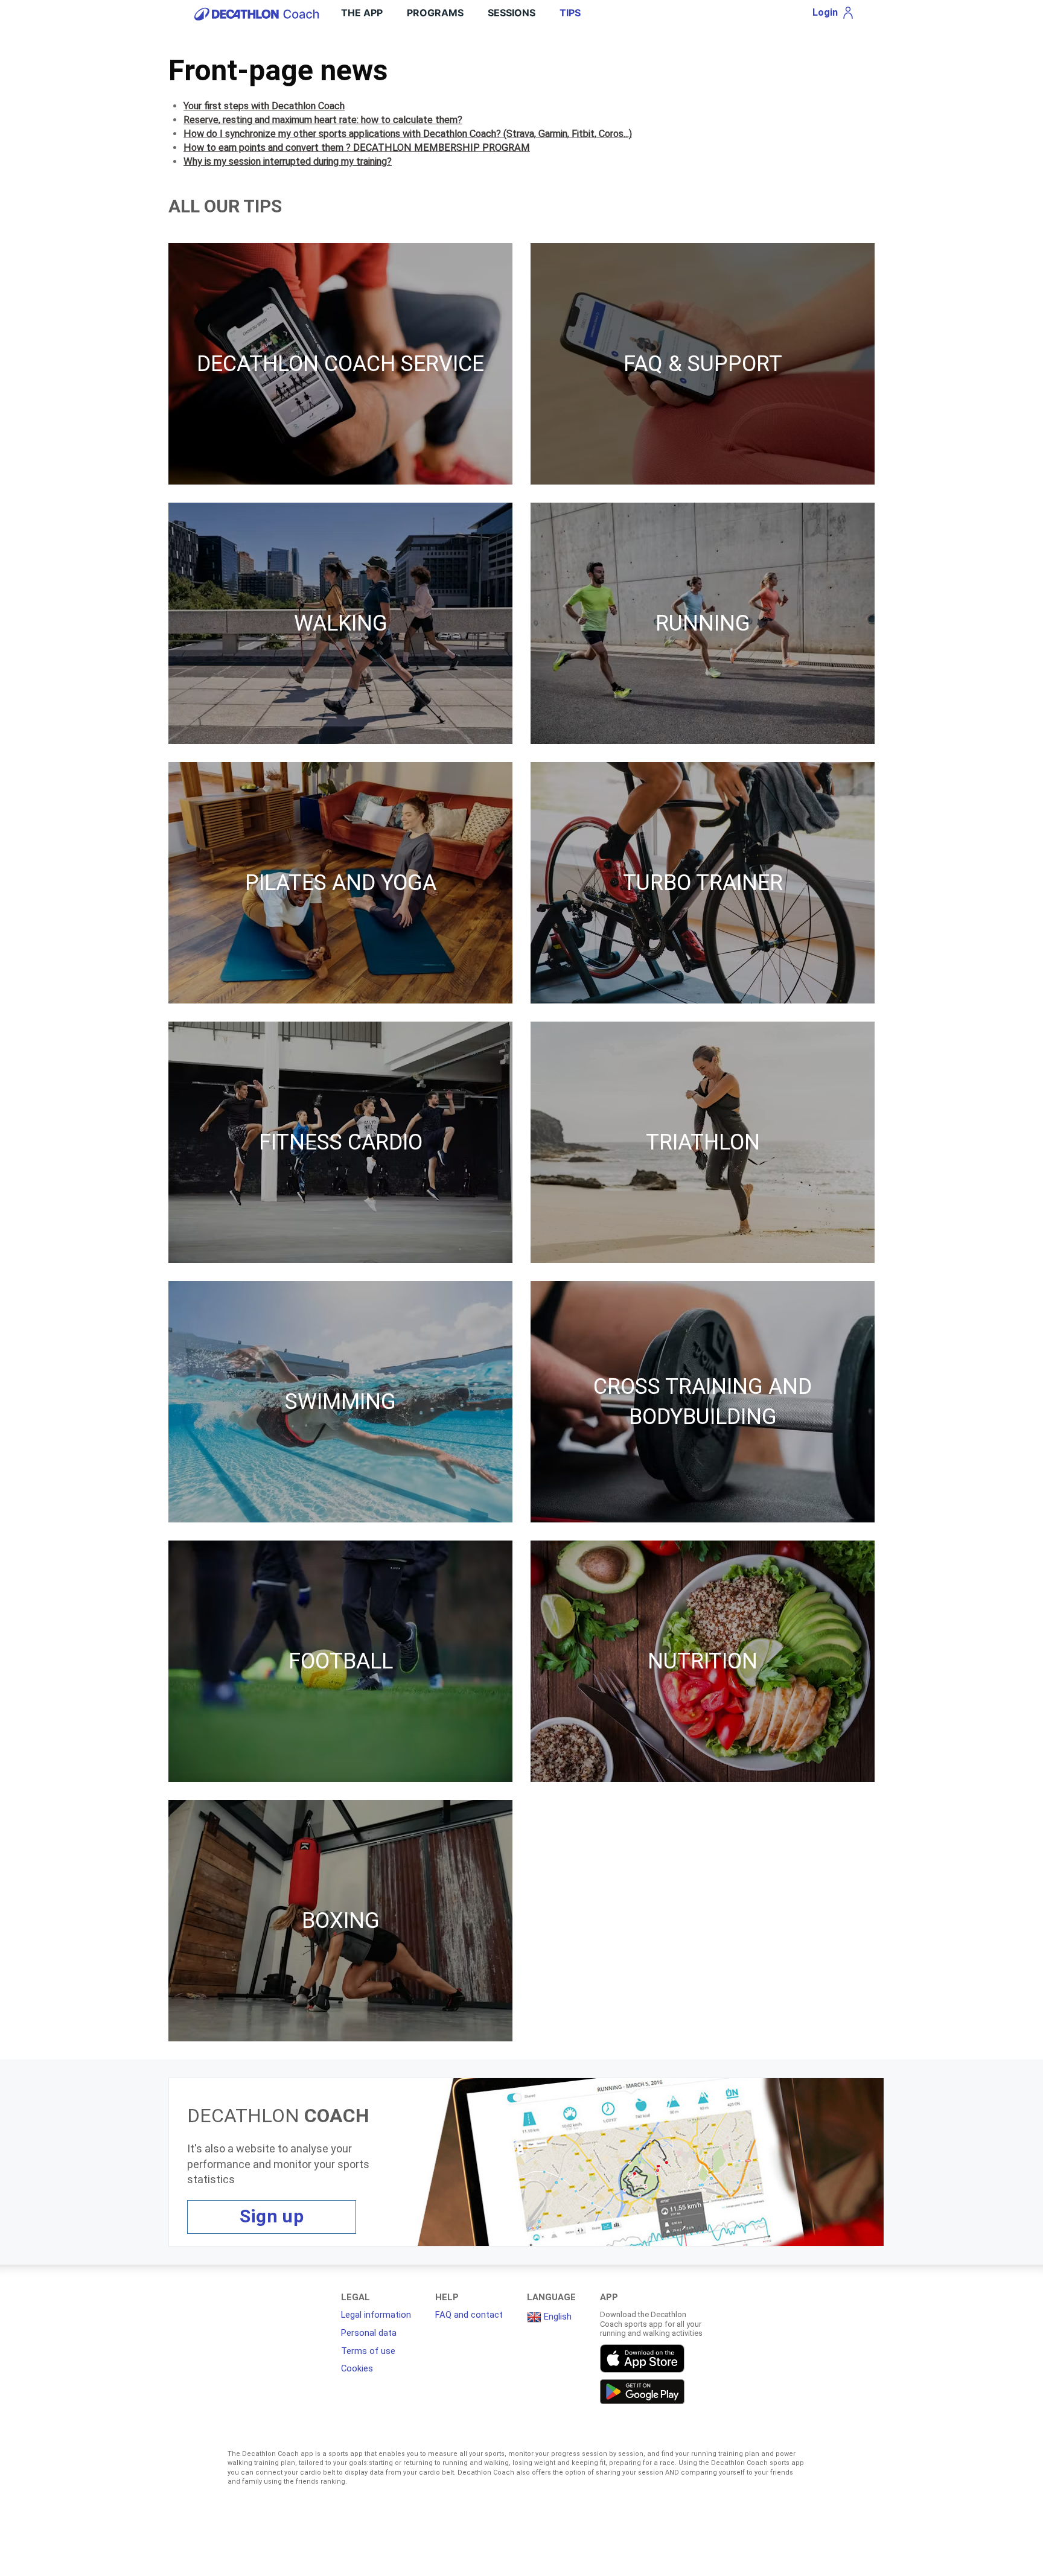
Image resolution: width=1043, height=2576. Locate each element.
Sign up (272, 2216)
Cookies (357, 2368)
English (557, 2317)
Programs (435, 13)
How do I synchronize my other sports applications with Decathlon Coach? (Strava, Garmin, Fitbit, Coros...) (408, 134)
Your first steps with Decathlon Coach (264, 106)
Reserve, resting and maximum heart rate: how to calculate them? (323, 120)
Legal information (376, 2315)
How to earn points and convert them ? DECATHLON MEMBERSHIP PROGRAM (357, 148)
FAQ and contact (469, 2315)
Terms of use (368, 2351)
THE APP (362, 13)
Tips (570, 13)
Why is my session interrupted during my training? (288, 161)
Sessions (512, 13)
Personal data (369, 2333)
